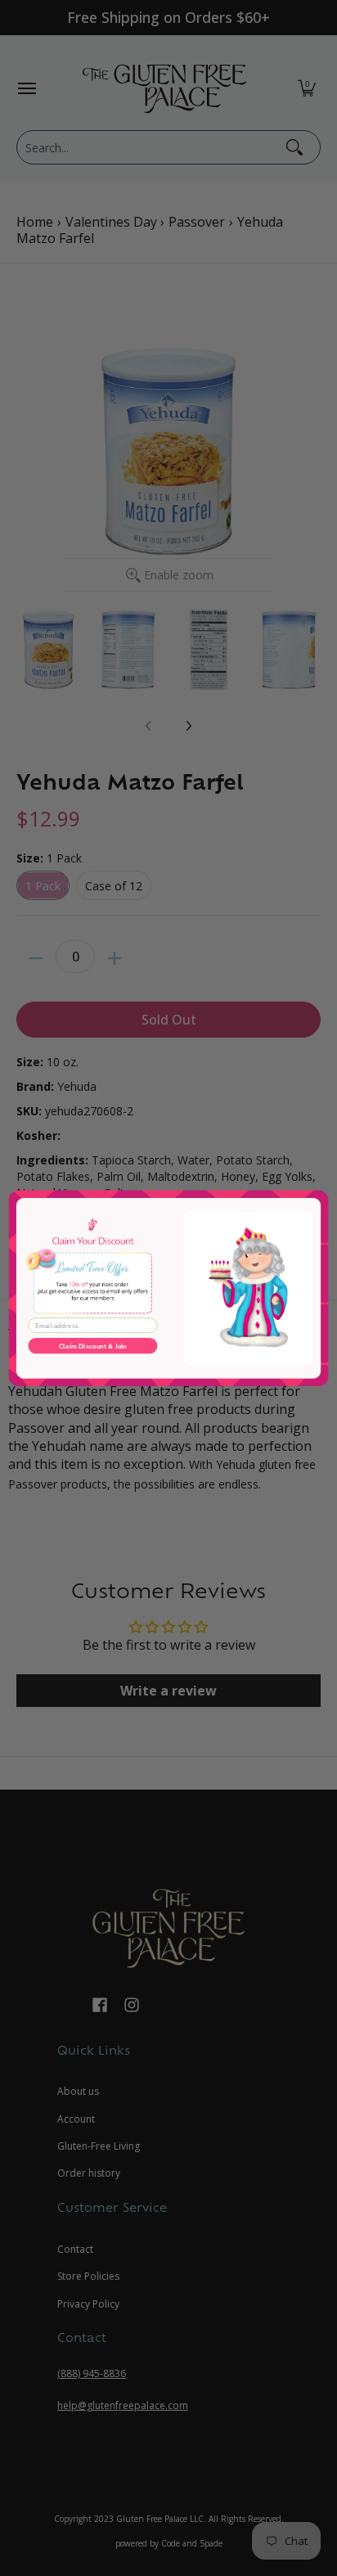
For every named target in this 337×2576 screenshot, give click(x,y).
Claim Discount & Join (93, 1346)
